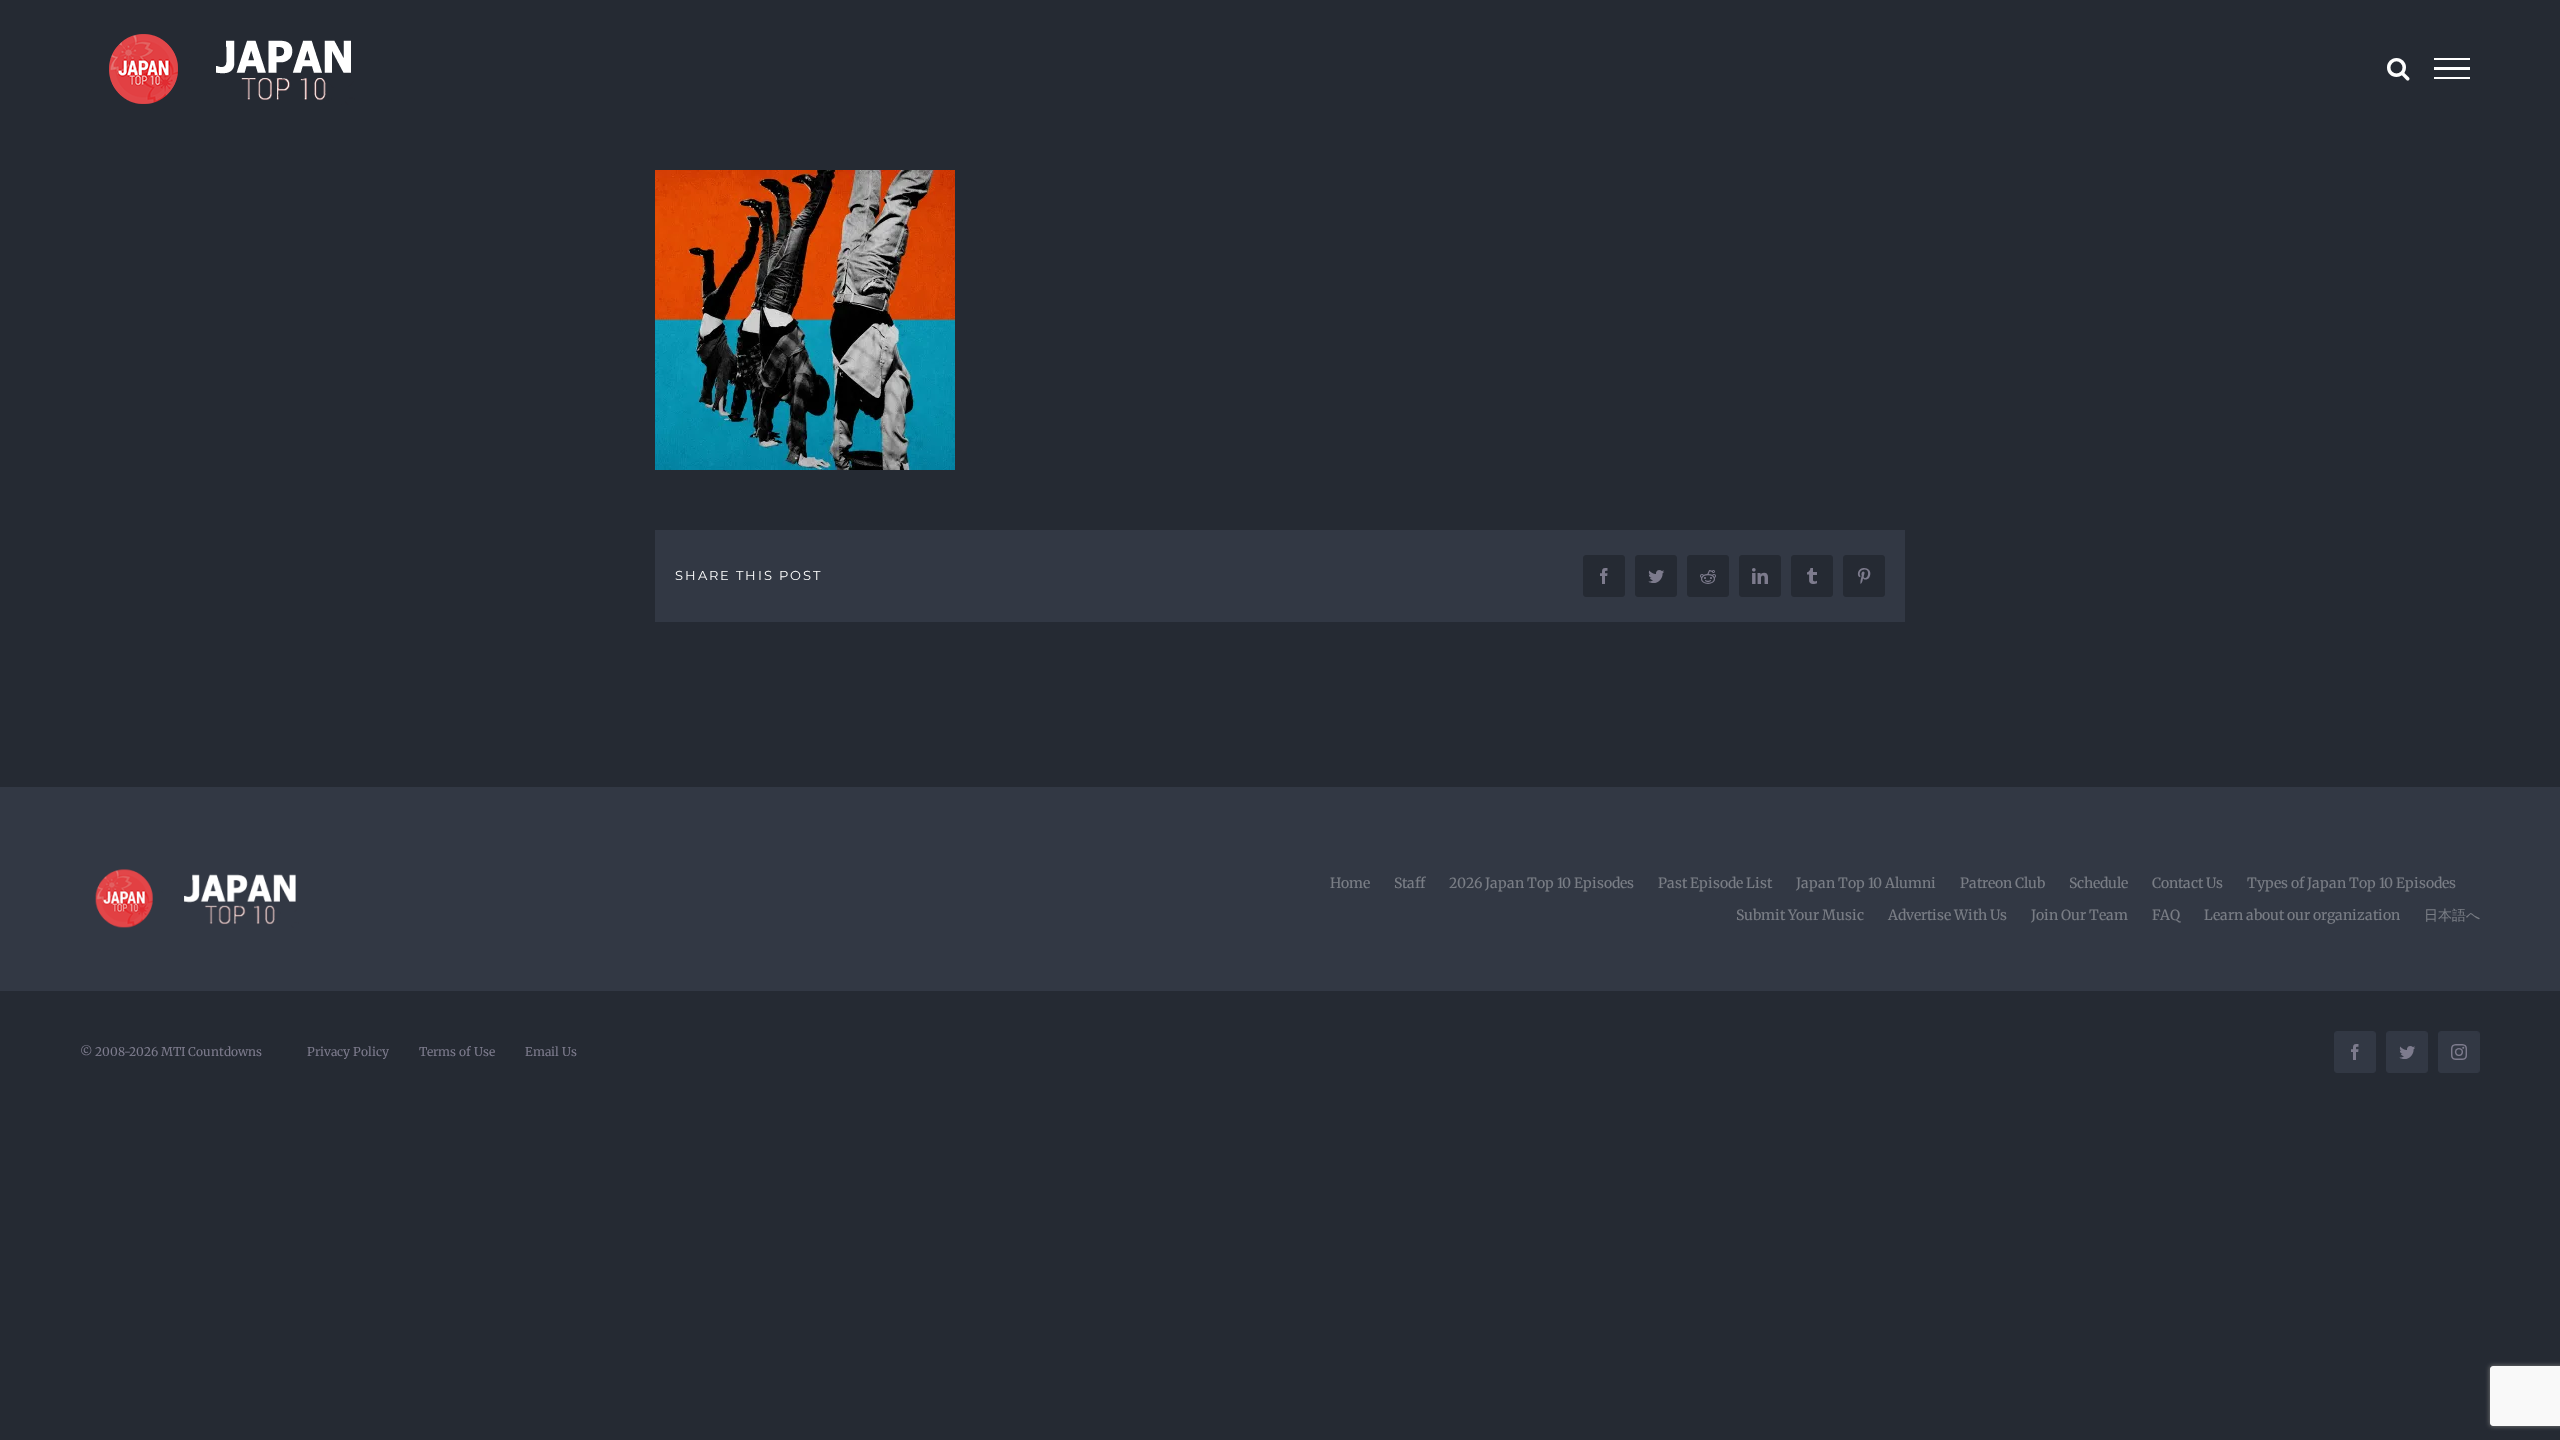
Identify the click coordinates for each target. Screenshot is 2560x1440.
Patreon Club (2002, 883)
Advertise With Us (1947, 915)
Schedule (2098, 883)
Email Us (551, 1051)
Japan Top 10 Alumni (1866, 883)
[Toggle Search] (2398, 68)
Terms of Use (457, 1051)
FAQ (2166, 915)
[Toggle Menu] (2452, 69)
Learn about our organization (2302, 915)
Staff (1409, 883)
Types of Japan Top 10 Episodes (2351, 883)
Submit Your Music (1800, 915)
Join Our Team (2079, 915)
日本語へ (2452, 915)
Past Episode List (1715, 883)
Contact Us (2187, 883)
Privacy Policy (348, 1051)
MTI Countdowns (211, 1051)
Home (1350, 883)
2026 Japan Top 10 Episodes (1541, 883)
